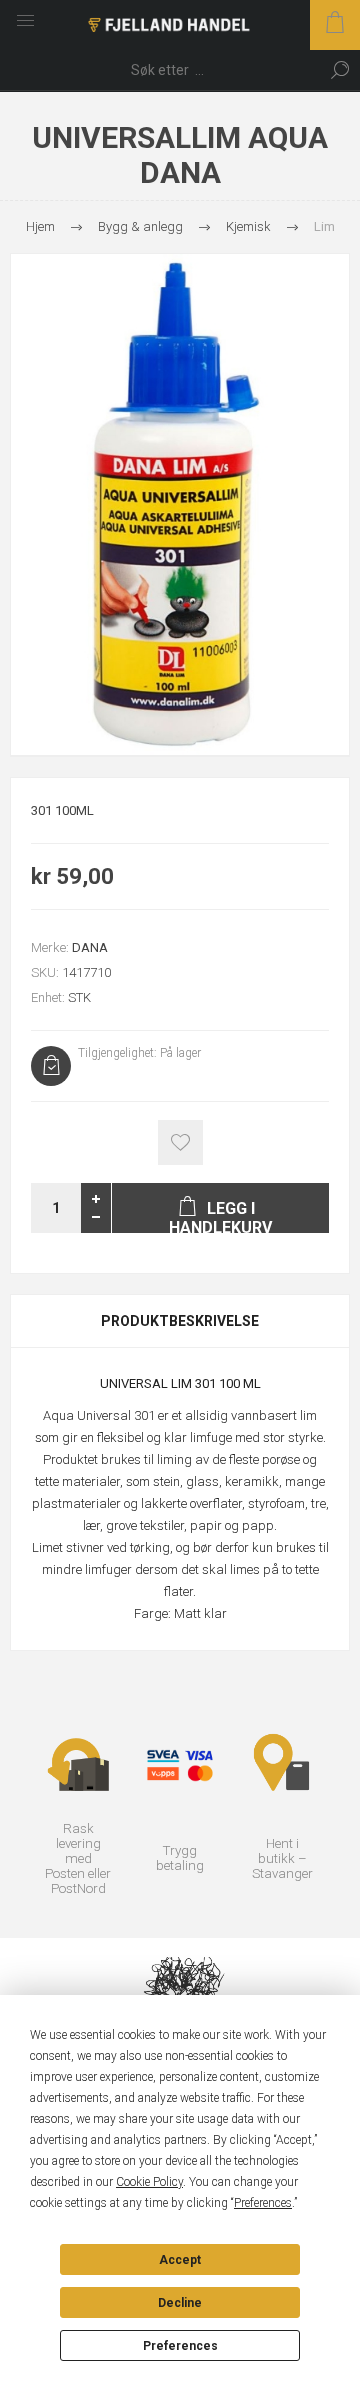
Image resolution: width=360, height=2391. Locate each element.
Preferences (180, 2346)
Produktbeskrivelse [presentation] (180, 1321)
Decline (180, 2303)
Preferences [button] (263, 2203)
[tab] (180, 1321)
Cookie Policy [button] (149, 2182)
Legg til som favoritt (180, 1142)
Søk (340, 70)
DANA (90, 947)
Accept (180, 2260)
